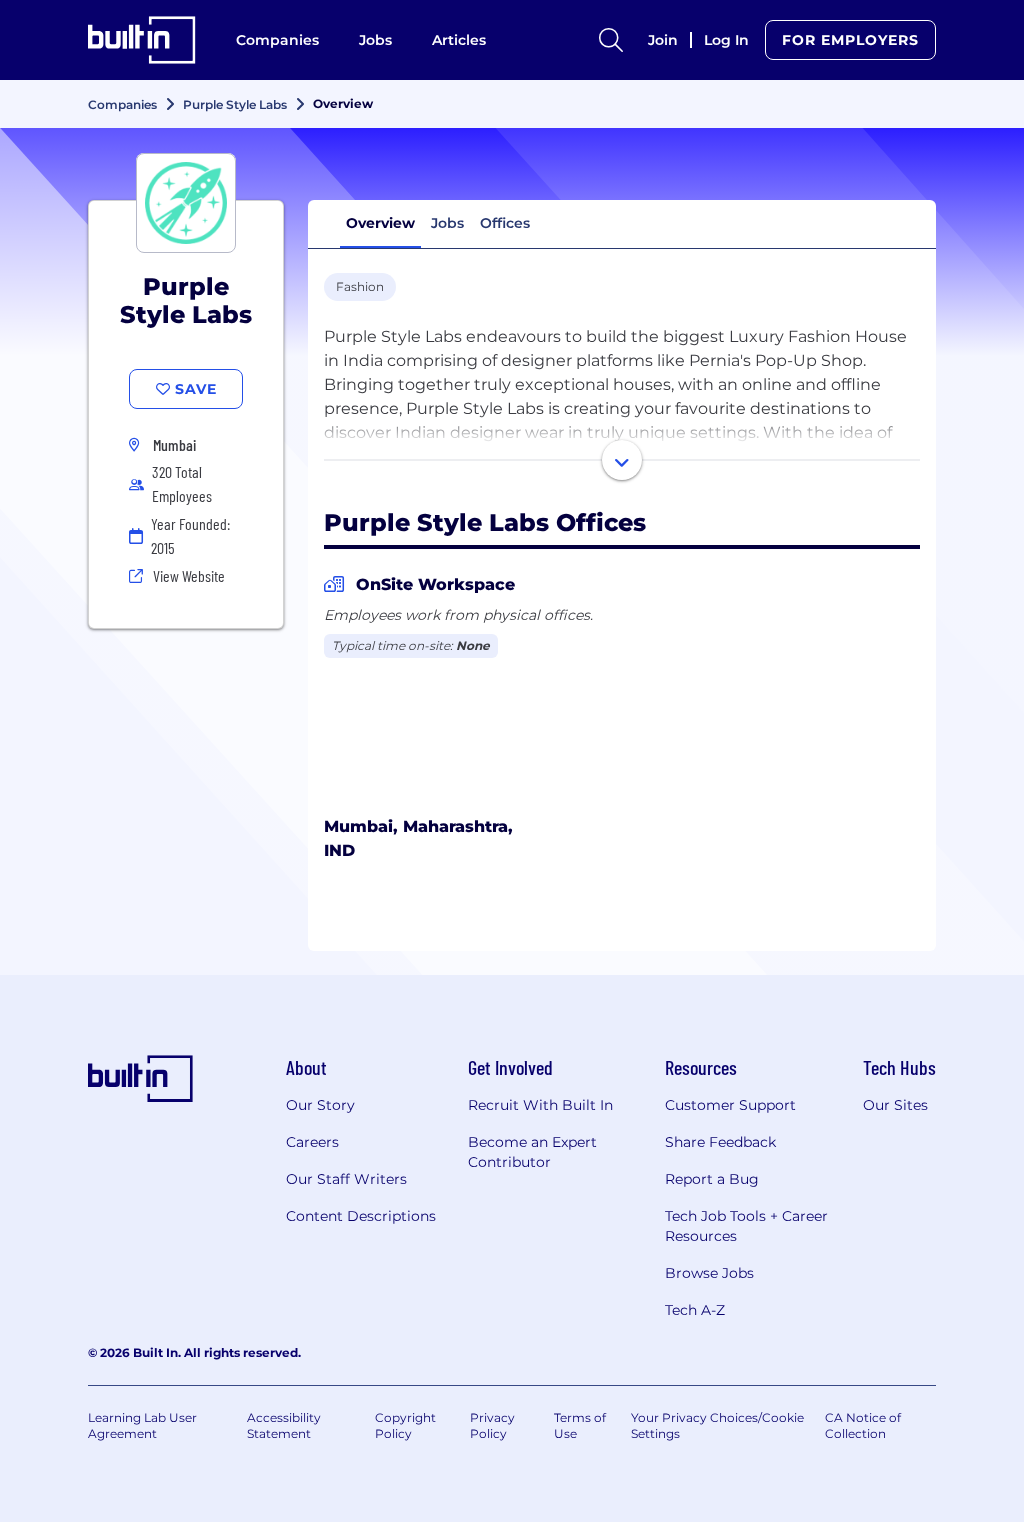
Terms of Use (580, 1425)
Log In (726, 40)
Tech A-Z (695, 1310)
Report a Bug (712, 1179)
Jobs (375, 40)
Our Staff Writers (346, 1179)
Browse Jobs (709, 1273)
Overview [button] (380, 223)
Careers (312, 1142)
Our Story (320, 1105)
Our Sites (895, 1105)
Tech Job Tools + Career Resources (746, 1226)
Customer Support (730, 1105)
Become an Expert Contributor (532, 1152)
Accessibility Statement (284, 1425)
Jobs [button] (447, 223)
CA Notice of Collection (863, 1425)
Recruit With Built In (540, 1105)
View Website (189, 575)
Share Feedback (720, 1142)
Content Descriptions (361, 1216)
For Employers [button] (850, 40)
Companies (277, 40)
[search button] (611, 40)
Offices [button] (505, 223)
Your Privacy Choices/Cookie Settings (717, 1425)
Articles (459, 40)
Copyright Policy (405, 1425)
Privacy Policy (492, 1425)
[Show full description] (622, 460)
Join (663, 40)
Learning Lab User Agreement (142, 1425)
